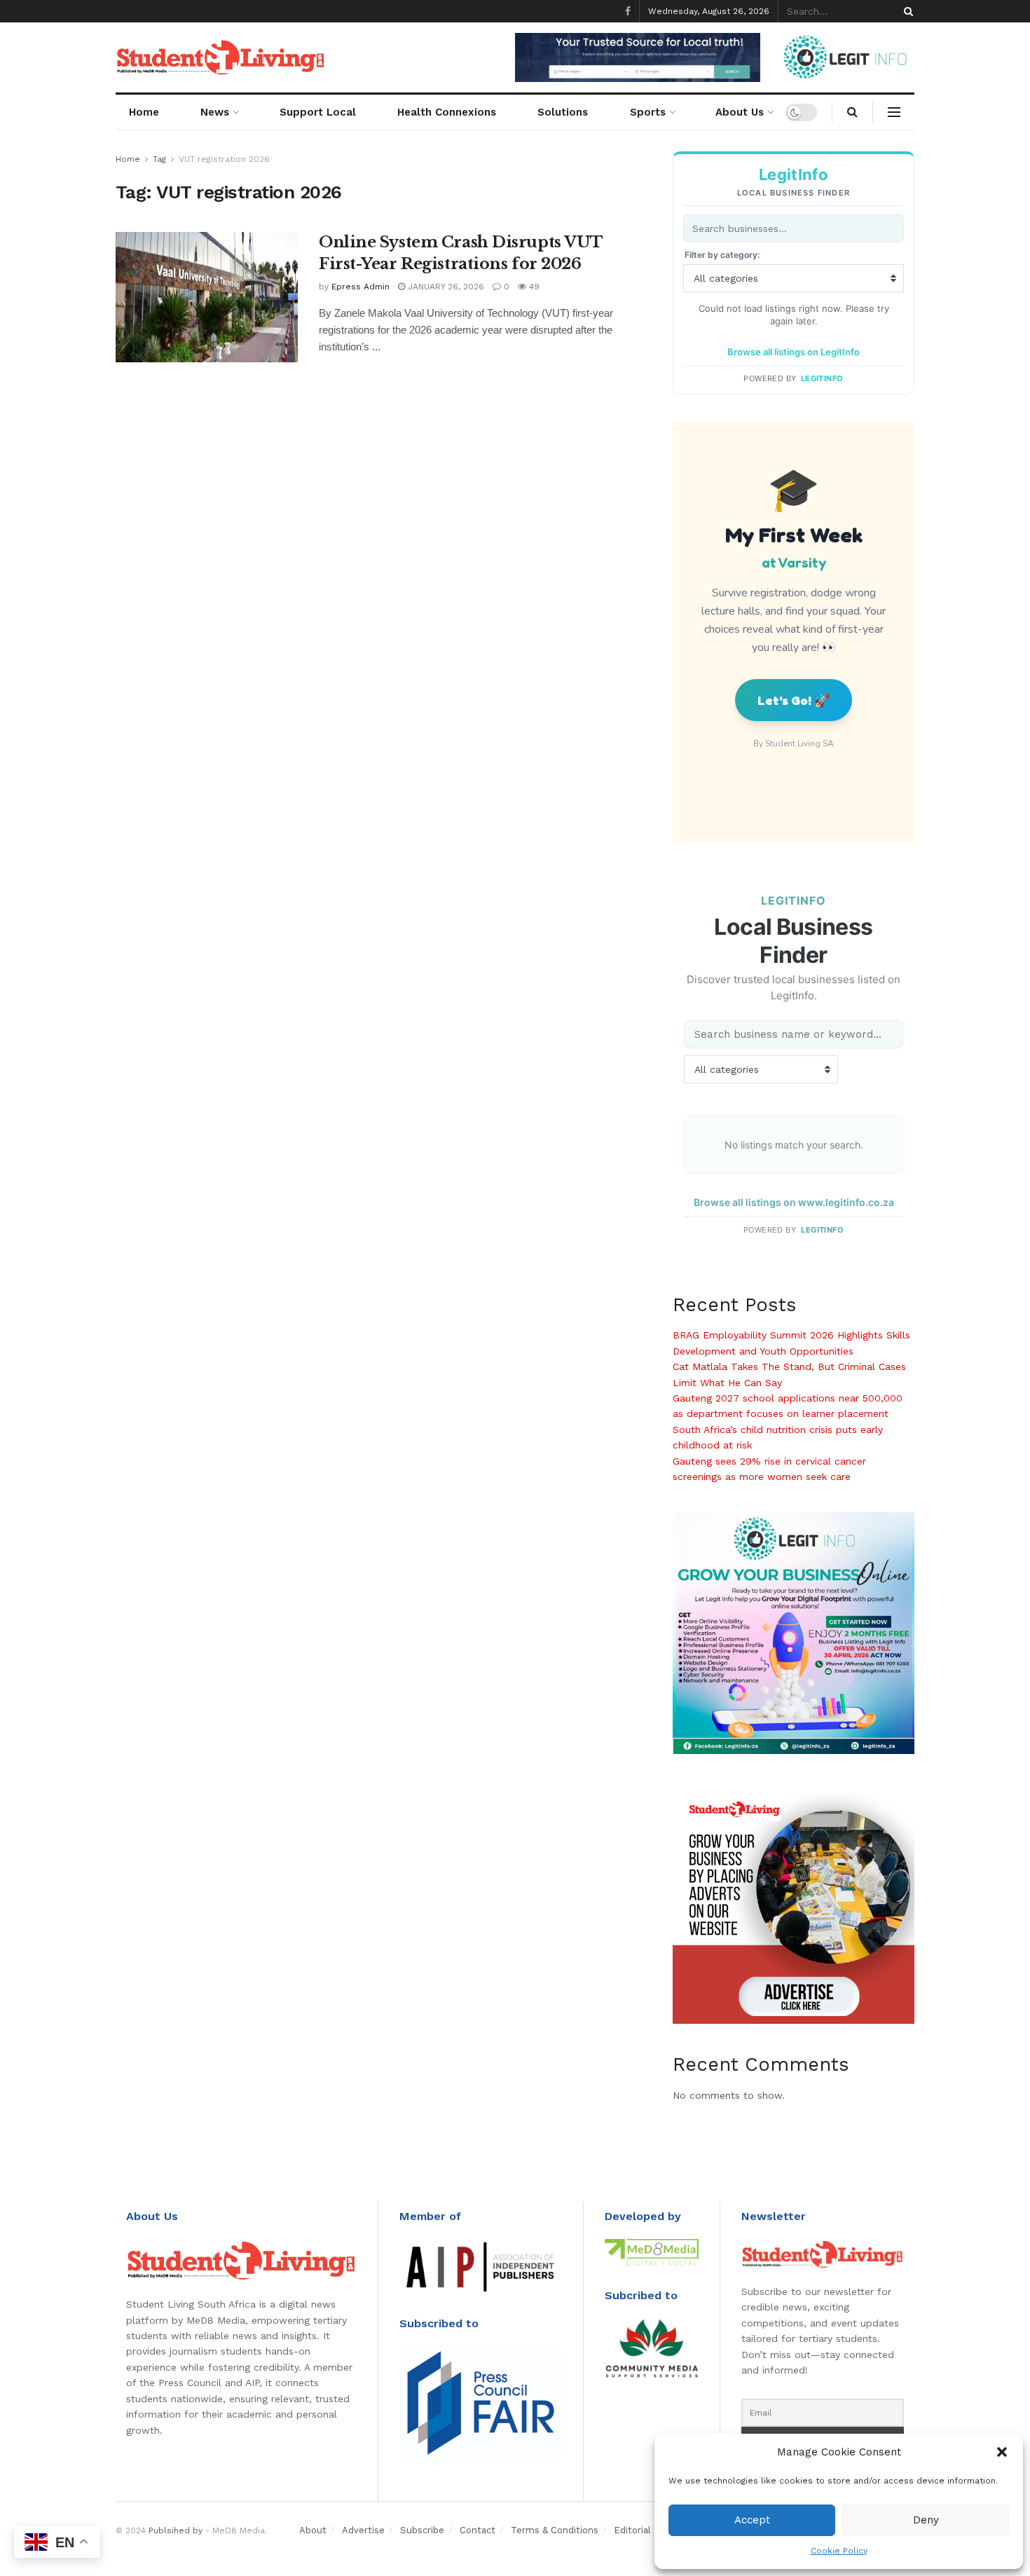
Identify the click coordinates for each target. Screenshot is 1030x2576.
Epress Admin (360, 287)
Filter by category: (722, 255)
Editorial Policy (647, 2530)
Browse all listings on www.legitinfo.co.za (794, 1202)
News (215, 112)
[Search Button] (906, 11)
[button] (1002, 2452)
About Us (740, 112)
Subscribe (422, 2530)
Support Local (318, 112)
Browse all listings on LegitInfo (794, 352)
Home (144, 112)
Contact (478, 2530)
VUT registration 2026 (224, 159)
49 (533, 287)
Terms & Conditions (555, 2530)
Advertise (363, 2530)
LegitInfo (822, 378)
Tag (159, 159)
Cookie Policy (839, 2551)
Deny (926, 2520)
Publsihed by (176, 2530)
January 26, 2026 (445, 287)
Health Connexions (447, 112)
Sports (648, 112)
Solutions (563, 112)
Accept (752, 2520)
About (313, 2530)
